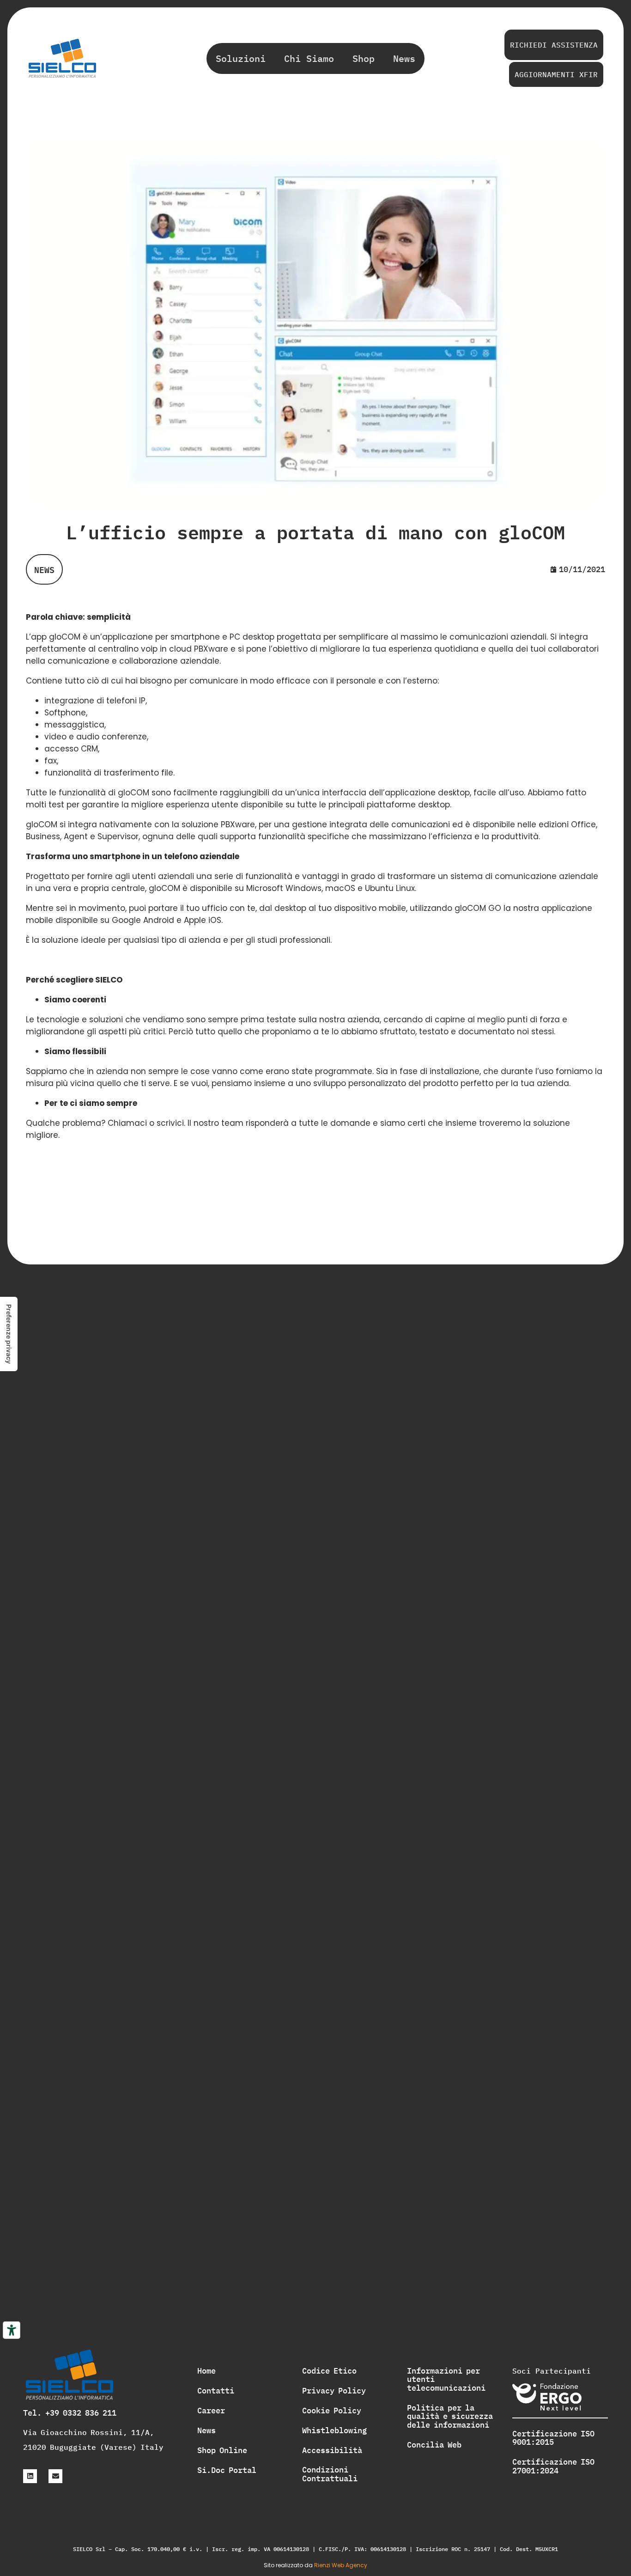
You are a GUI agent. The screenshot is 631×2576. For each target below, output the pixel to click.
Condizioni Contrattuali (330, 2474)
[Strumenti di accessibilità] (12, 2330)
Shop (364, 58)
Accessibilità (332, 2450)
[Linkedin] (30, 2476)
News (404, 58)
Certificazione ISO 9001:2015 (553, 2438)
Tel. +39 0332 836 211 (70, 2413)
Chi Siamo (309, 58)
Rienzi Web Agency (341, 2565)
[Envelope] (55, 2476)
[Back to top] (611, 2330)
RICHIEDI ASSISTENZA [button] (554, 45)
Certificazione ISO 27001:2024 (553, 2466)
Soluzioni (241, 58)
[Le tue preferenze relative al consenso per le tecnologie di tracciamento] (9, 1334)
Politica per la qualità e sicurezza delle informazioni (450, 2416)
